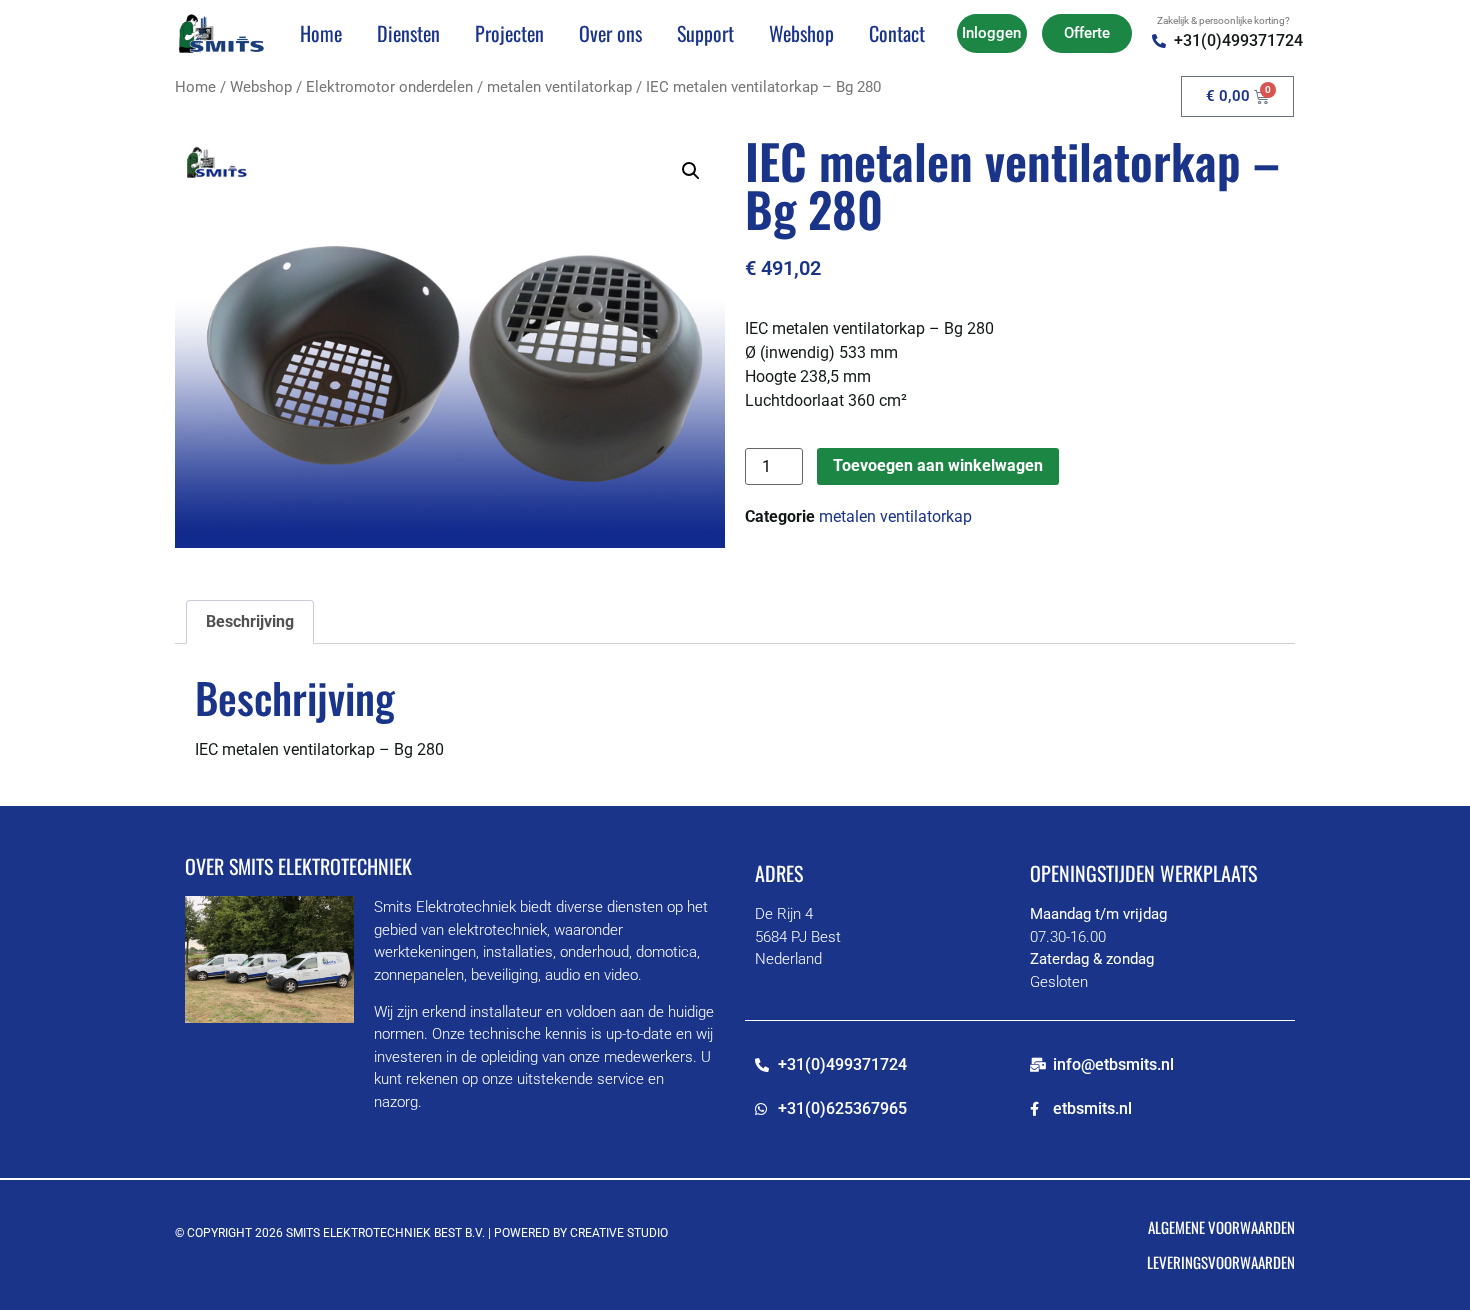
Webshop (801, 33)
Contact (897, 33)
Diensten (408, 33)
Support (705, 33)
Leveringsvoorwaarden (1221, 1262)
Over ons (610, 33)
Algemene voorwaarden (1221, 1227)
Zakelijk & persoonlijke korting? (1223, 20)
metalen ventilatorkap (559, 87)
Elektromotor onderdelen (389, 87)
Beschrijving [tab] (250, 621)
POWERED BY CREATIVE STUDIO (581, 1233)
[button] (691, 171)
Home (321, 33)
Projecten (509, 33)
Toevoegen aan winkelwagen (938, 465)
